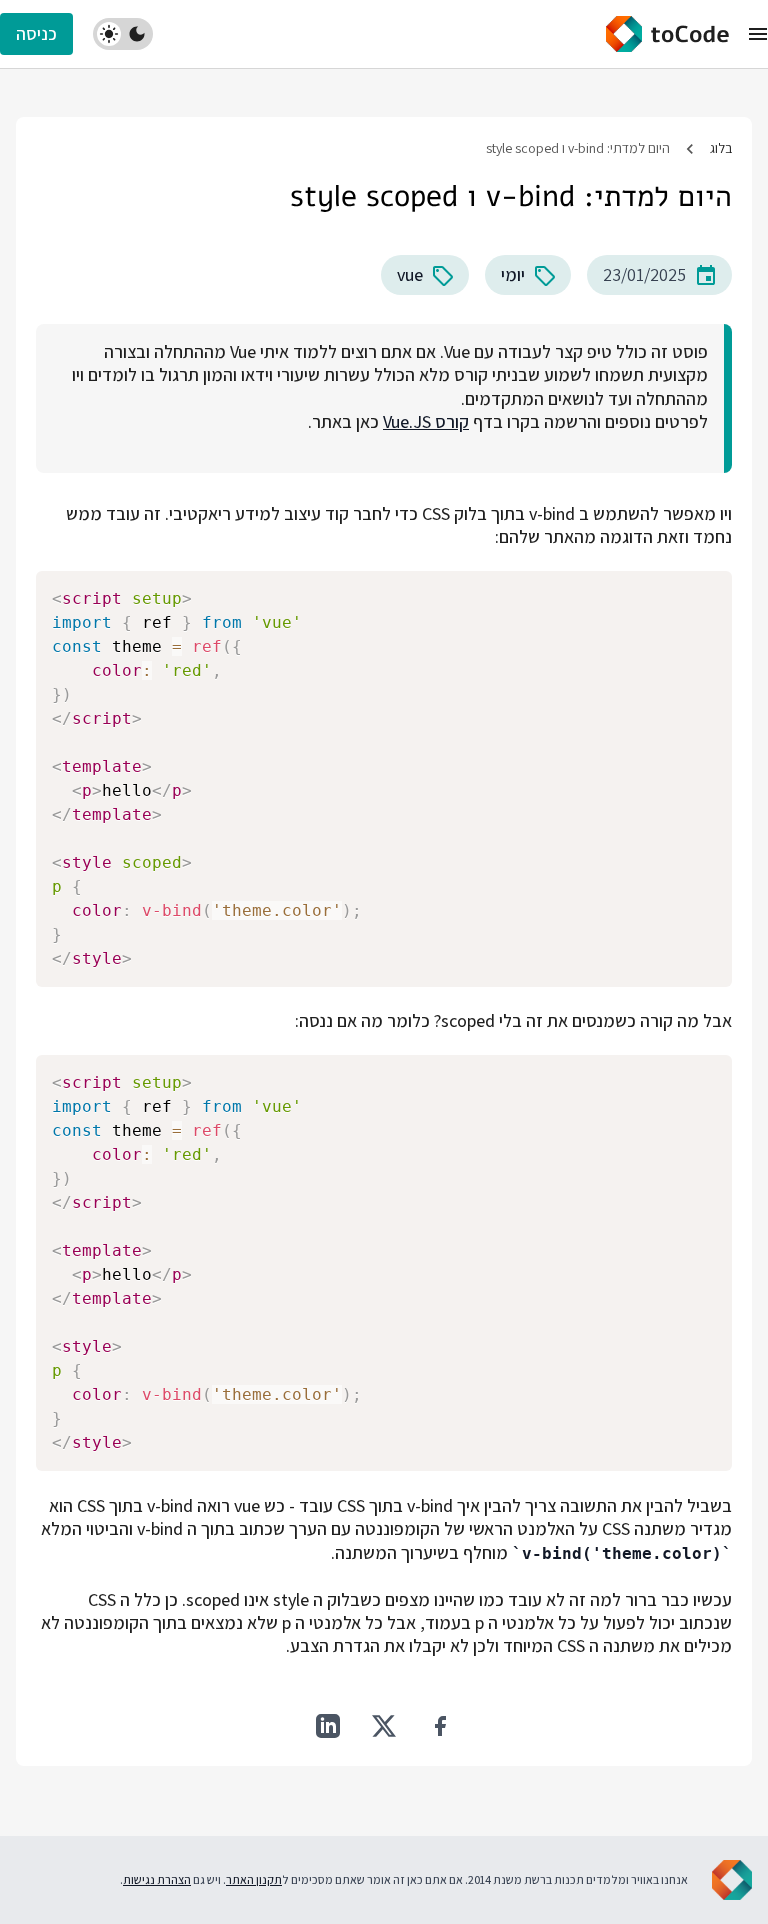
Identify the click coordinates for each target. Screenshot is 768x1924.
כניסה (36, 33)
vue (410, 274)
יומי (513, 274)
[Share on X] (384, 1726)
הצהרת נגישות (157, 1879)
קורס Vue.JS (426, 421)
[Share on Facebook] (440, 1726)
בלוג (721, 148)
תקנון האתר (254, 1879)
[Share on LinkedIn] (328, 1726)
